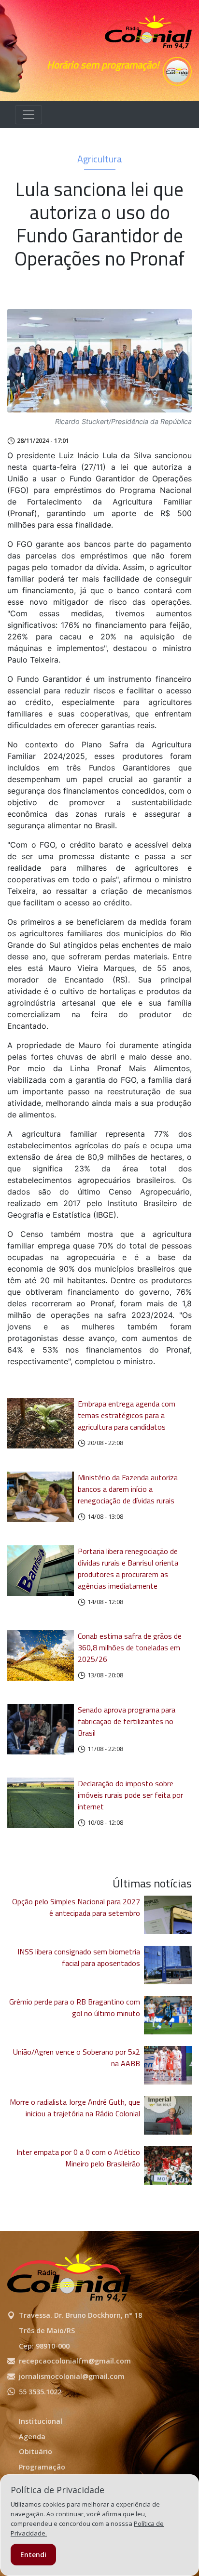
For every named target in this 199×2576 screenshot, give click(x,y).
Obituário (36, 2451)
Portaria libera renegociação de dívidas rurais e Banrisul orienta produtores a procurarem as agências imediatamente (128, 1568)
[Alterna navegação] (28, 115)
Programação (42, 2467)
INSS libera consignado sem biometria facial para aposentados (79, 1957)
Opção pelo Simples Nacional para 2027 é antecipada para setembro (76, 1907)
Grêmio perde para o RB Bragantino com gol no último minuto (75, 2007)
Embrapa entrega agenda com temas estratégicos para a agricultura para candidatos (127, 1415)
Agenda (32, 2437)
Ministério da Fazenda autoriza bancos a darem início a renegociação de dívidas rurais (128, 1489)
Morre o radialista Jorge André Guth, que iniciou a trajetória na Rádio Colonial (75, 2108)
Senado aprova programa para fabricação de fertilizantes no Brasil (127, 1721)
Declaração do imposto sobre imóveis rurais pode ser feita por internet (130, 1795)
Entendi (33, 2555)
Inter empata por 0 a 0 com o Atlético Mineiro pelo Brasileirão (78, 2158)
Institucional (41, 2421)
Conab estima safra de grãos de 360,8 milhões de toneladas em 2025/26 (130, 1647)
